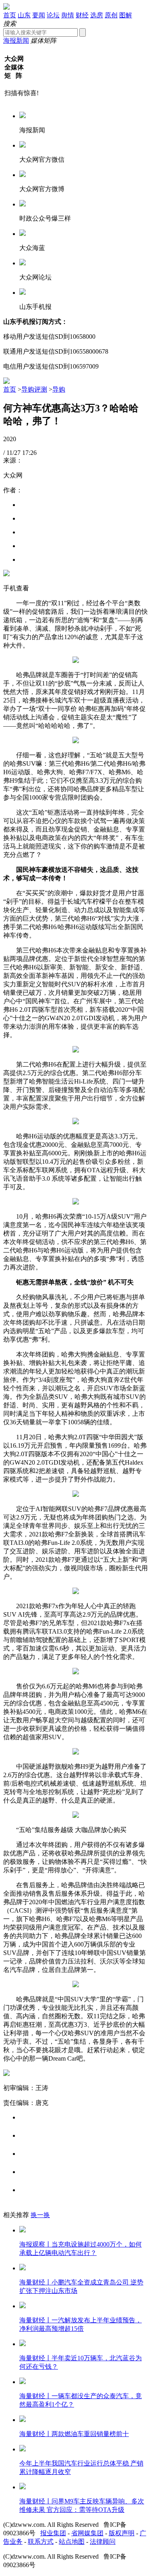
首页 (10, 15)
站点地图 (72, 2542)
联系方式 (41, 2542)
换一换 (40, 2215)
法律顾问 (103, 2542)
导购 (59, 389)
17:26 (29, 453)
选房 (97, 15)
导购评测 (34, 389)
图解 (126, 15)
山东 (24, 15)
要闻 (39, 15)
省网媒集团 (87, 2533)
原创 (111, 15)
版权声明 (122, 2533)
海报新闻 (16, 41)
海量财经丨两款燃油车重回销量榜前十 (74, 2434)
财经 (82, 15)
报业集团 (53, 2533)
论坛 (53, 15)
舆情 (68, 15)
